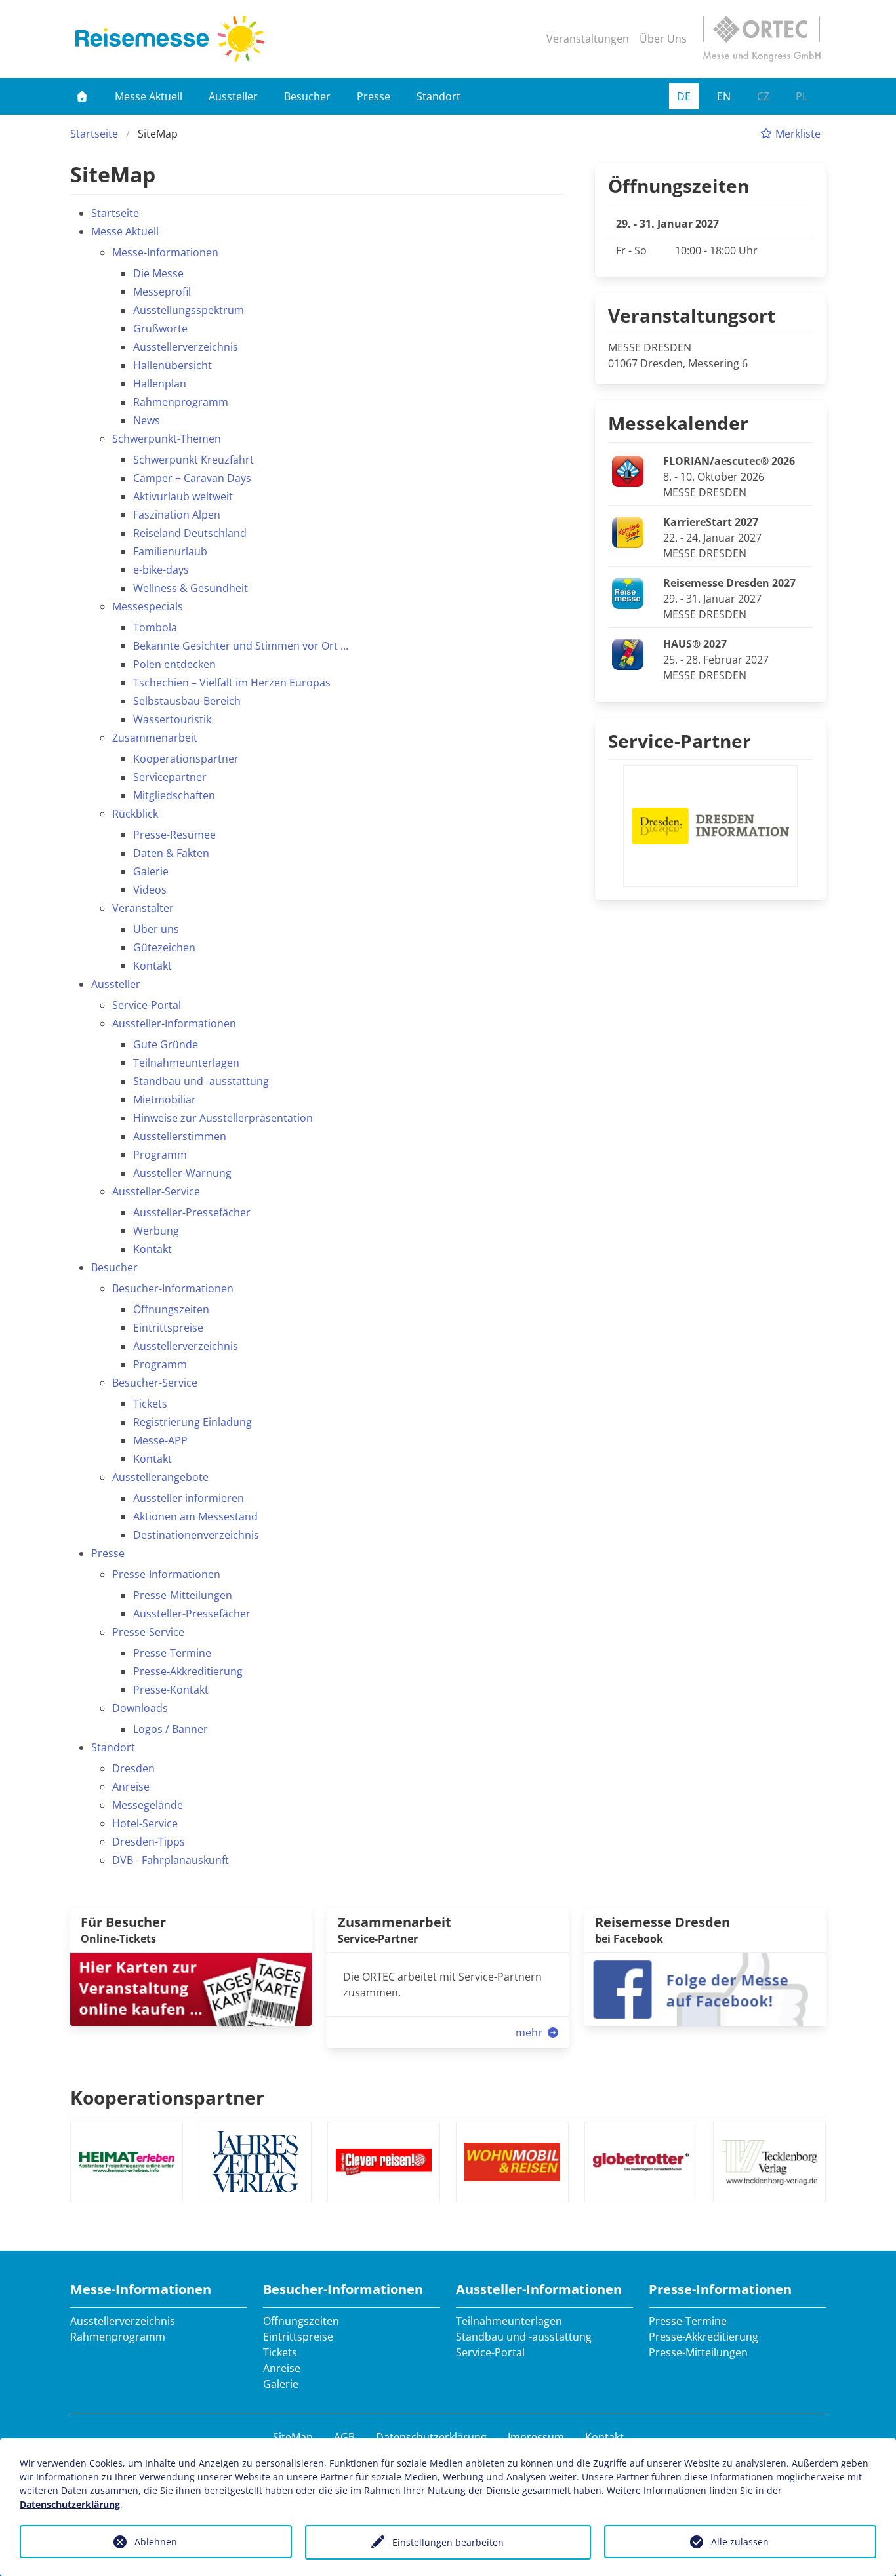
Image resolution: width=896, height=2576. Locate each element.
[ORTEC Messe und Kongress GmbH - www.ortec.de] (762, 39)
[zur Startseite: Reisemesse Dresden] (170, 39)
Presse (374, 96)
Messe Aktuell (149, 96)
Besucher (307, 96)
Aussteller (233, 96)
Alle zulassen (740, 2542)
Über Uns (663, 39)
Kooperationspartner (167, 2097)
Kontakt (604, 2437)
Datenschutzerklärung (431, 2437)
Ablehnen (156, 2542)
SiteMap (293, 2437)
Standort (438, 96)
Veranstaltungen (588, 39)
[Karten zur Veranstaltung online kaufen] (191, 1988)
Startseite (94, 134)
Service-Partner (680, 741)
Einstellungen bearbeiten (448, 2542)
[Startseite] (82, 96)
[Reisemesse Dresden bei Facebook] (705, 1988)
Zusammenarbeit (395, 1922)
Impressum (536, 2437)
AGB (344, 2437)
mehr (530, 2032)
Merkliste (797, 134)
